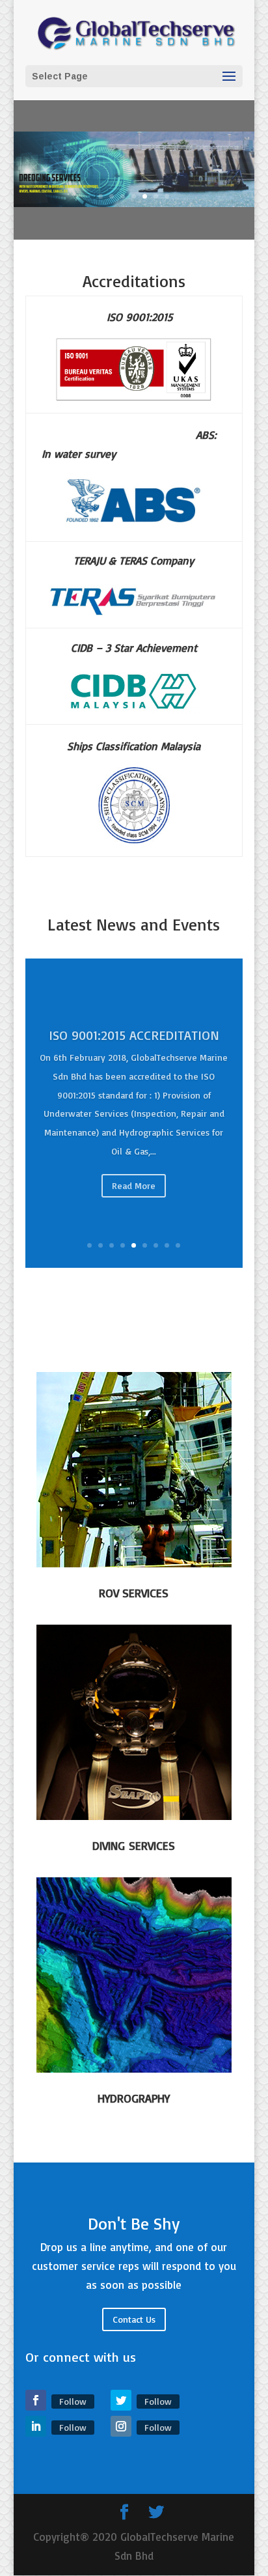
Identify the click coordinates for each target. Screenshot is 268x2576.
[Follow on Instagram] (121, 2426)
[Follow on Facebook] (36, 2400)
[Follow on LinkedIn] (36, 2426)
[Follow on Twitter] (121, 2400)
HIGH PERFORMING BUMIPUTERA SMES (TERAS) (134, 1070)
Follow (73, 2401)
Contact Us (134, 2319)
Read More (134, 1209)
